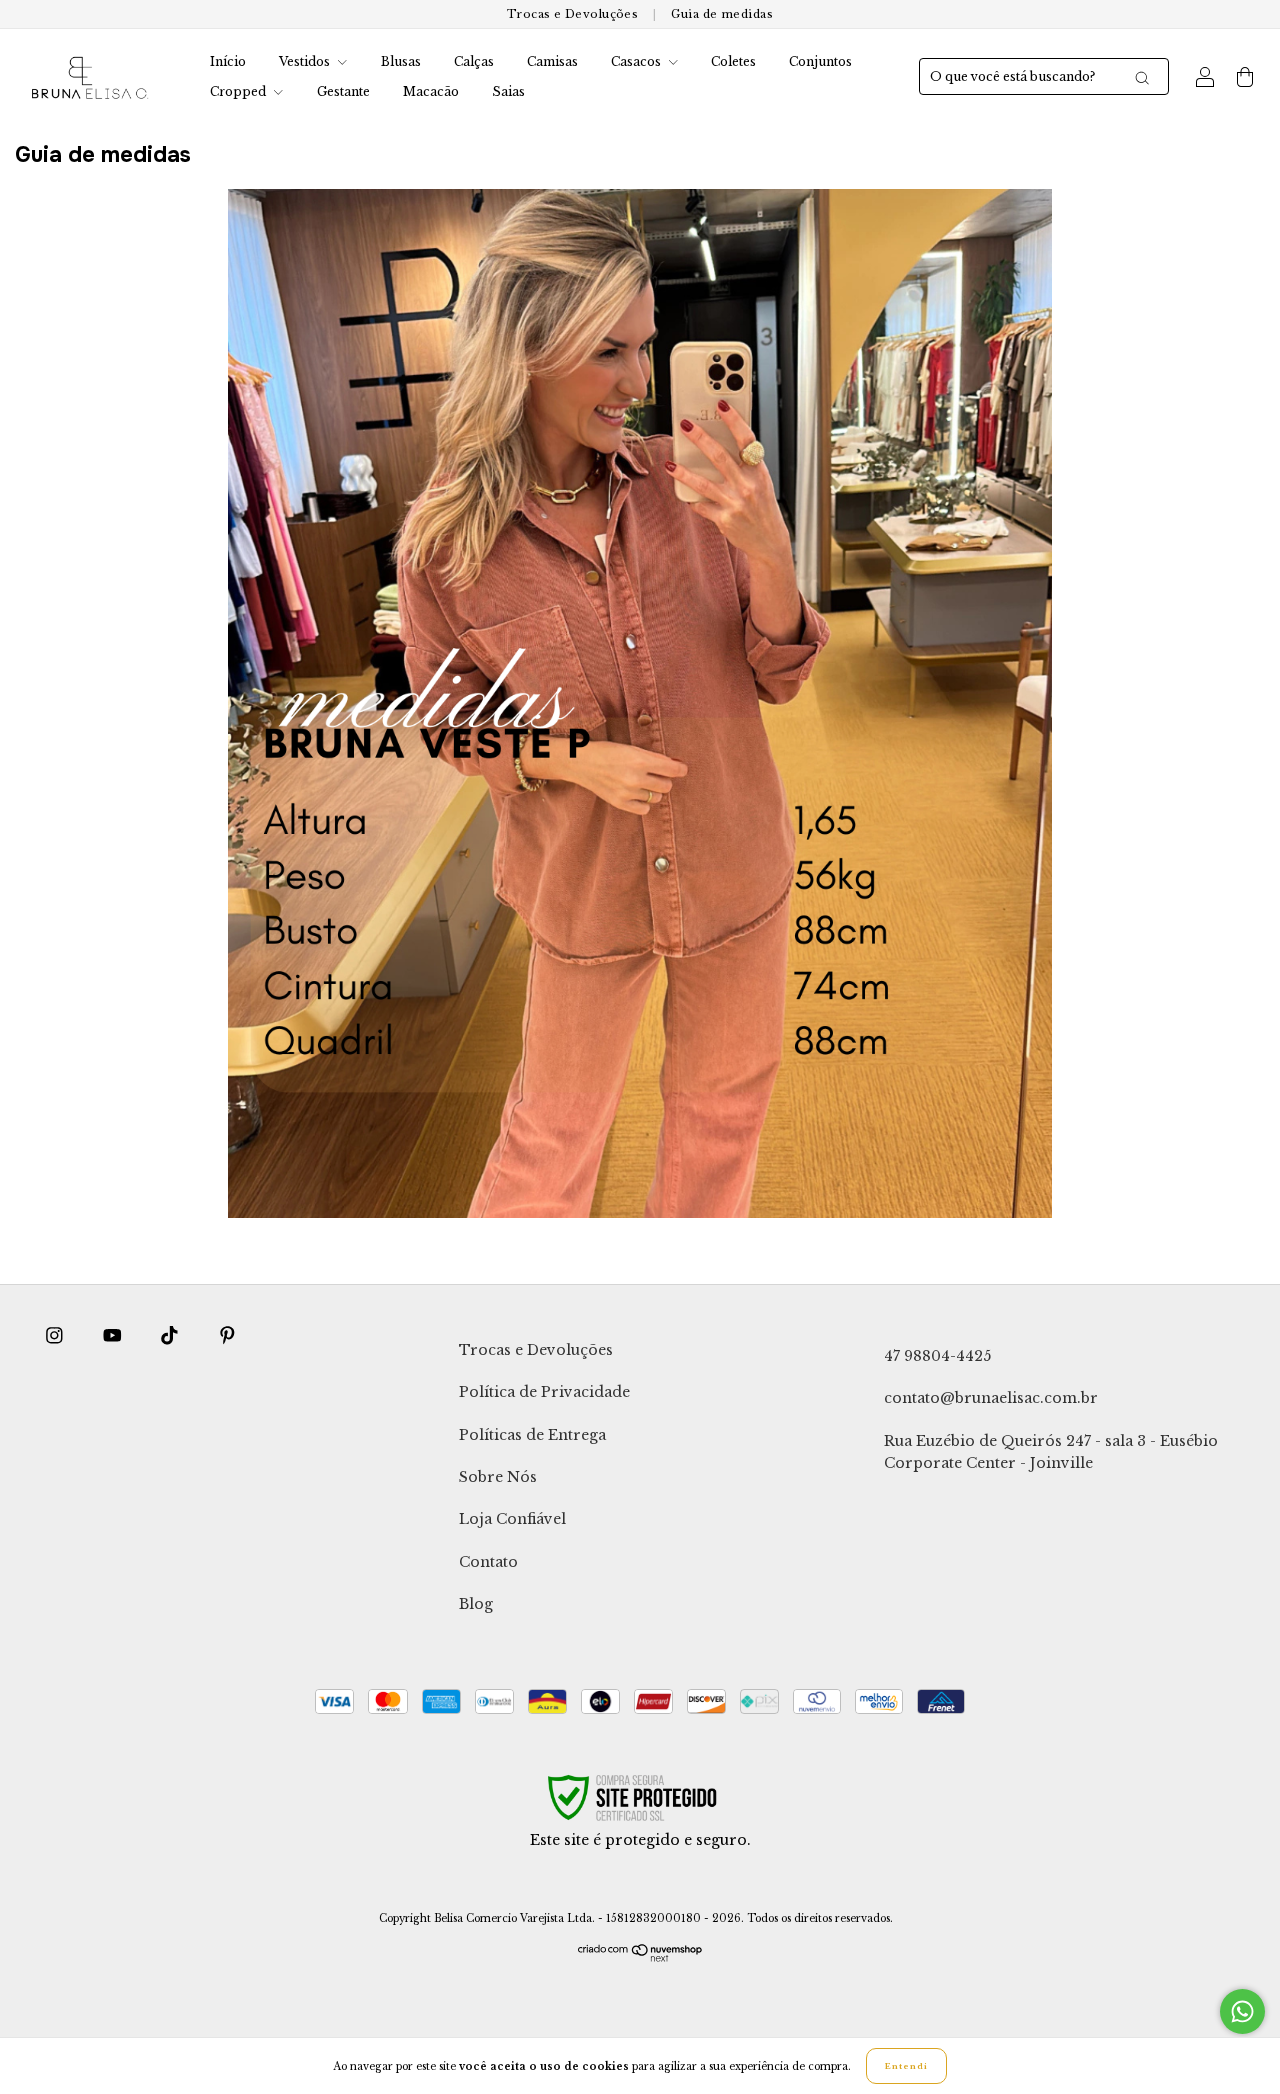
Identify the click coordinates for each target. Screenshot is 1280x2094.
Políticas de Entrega (532, 1435)
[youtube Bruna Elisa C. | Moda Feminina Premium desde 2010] (114, 1336)
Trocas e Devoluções (572, 14)
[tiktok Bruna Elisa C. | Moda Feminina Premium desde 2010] (171, 1336)
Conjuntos (820, 61)
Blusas (401, 61)
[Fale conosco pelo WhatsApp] (1242, 2011)
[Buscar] (1142, 78)
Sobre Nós (498, 1477)
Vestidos (306, 61)
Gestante (343, 91)
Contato (488, 1562)
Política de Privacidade (544, 1392)
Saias (508, 91)
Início (228, 61)
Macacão (431, 91)
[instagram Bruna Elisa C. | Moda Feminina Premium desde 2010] (56, 1336)
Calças (474, 61)
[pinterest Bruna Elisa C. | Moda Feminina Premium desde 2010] (227, 1336)
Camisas (552, 61)
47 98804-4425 (937, 1356)
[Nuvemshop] (640, 1957)
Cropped (239, 91)
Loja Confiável (512, 1519)
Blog (476, 1604)
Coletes (733, 61)
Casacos (637, 61)
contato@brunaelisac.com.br (991, 1398)
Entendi (906, 2066)
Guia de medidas (722, 14)
